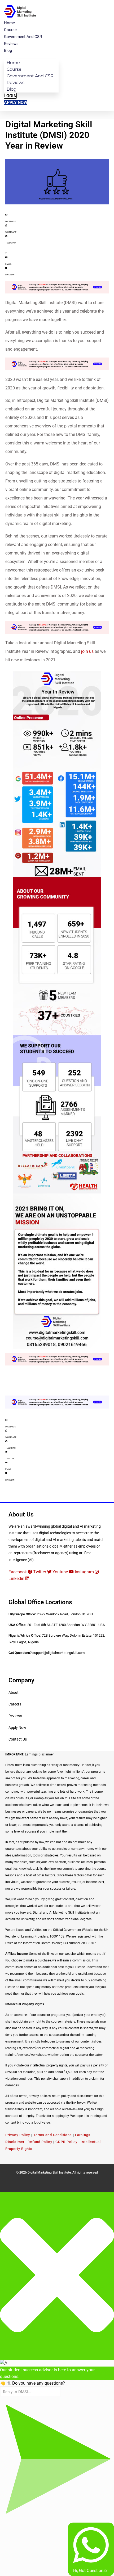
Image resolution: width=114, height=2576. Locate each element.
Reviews (11, 44)
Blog (8, 51)
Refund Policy (40, 2142)
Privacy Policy (18, 2135)
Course (10, 30)
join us (87, 651)
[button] (57, 217)
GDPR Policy (66, 2142)
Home (9, 23)
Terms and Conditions (53, 2135)
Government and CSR (23, 37)
